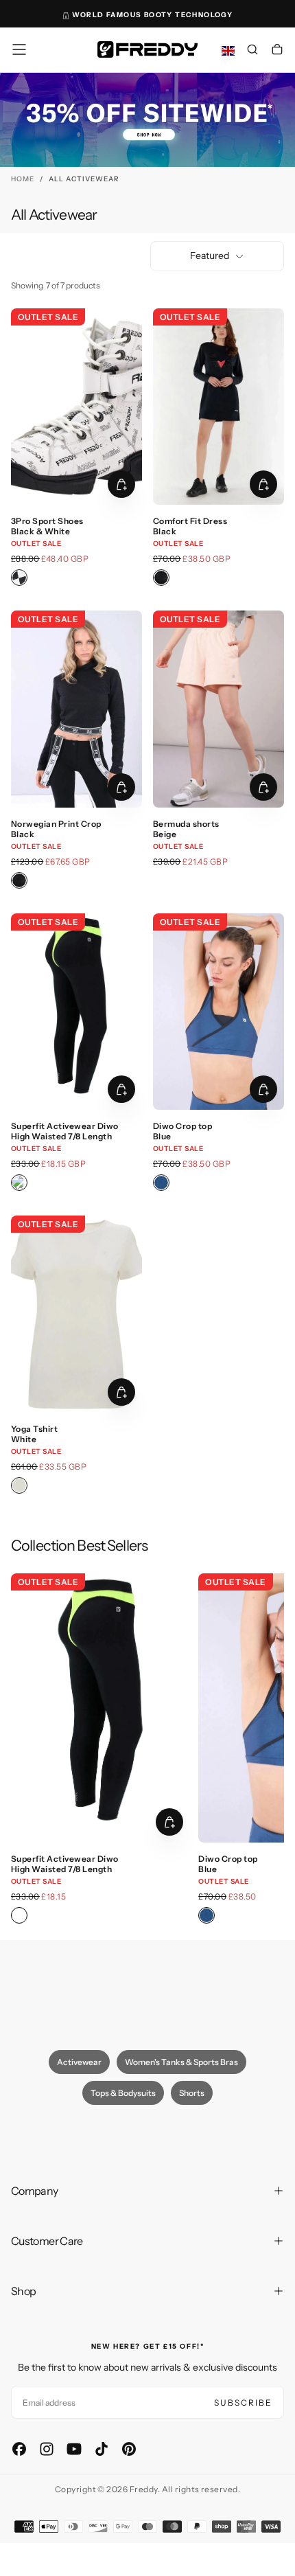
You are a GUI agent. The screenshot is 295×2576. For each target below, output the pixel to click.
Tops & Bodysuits (123, 2093)
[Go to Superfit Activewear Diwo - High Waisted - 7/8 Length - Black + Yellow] (76, 1012)
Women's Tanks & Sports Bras (181, 2062)
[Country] (228, 51)
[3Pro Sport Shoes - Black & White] (19, 578)
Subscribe (243, 2403)
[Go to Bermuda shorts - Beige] (219, 709)
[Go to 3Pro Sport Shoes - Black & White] (76, 407)
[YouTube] (74, 2449)
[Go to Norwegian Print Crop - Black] (76, 709)
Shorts (192, 2093)
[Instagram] (47, 2449)
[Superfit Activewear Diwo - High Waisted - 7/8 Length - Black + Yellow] (19, 1183)
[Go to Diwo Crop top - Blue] (219, 1012)
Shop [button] (23, 2291)
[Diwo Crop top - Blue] (161, 1183)
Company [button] (35, 2191)
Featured (210, 255)
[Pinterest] (129, 2449)
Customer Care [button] (47, 2241)
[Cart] (277, 51)
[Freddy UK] (147, 49)
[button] (19, 49)
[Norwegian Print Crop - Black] (19, 880)
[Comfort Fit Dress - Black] (161, 578)
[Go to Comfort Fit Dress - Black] (219, 407)
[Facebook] (19, 2449)
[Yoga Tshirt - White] (19, 1485)
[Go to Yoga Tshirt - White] (76, 1314)
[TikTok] (102, 2449)
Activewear (79, 2062)
